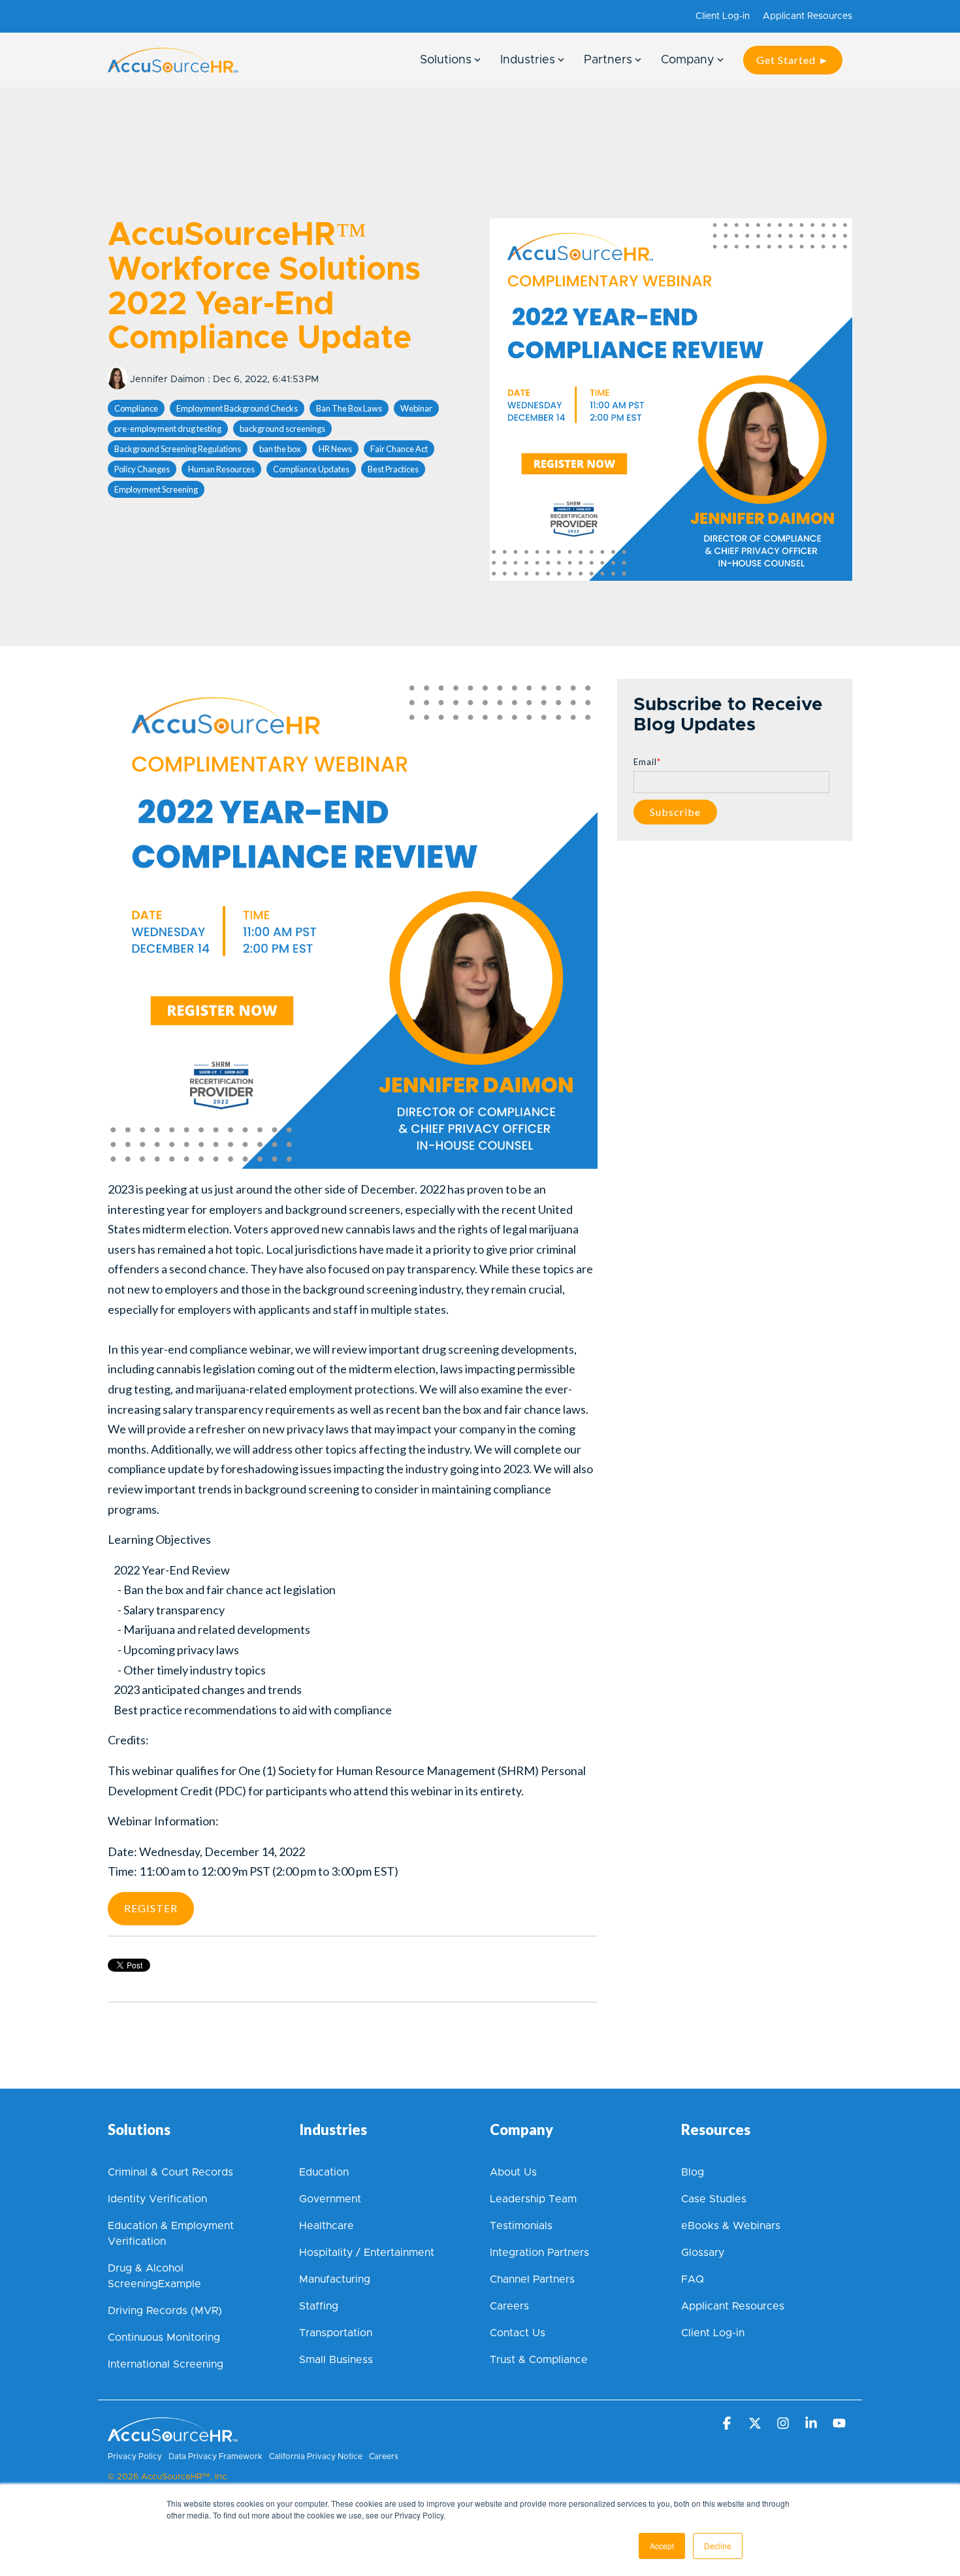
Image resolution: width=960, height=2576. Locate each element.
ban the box (280, 449)
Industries (528, 60)
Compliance (136, 408)
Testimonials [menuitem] (521, 2226)
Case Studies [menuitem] (714, 2199)
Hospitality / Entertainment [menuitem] (367, 2253)
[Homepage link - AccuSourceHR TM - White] (173, 2435)
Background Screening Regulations (178, 449)
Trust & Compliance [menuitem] (539, 2360)
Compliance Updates (311, 469)
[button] (728, 2424)
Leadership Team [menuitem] (533, 2199)
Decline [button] (718, 2546)
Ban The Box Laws (349, 408)
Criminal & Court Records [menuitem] (170, 2172)
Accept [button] (662, 2546)
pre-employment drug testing (168, 429)
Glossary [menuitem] (703, 2253)
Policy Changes (142, 469)
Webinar (416, 408)
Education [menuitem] (324, 2172)
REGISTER (151, 1908)
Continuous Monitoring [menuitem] (164, 2338)
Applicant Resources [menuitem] (808, 16)
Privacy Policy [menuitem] (135, 2456)
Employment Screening (156, 489)
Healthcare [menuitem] (327, 2226)
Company (688, 60)
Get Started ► (793, 60)
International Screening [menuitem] (166, 2364)
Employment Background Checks (237, 408)
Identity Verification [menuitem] (159, 2199)
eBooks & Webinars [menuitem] (731, 2226)
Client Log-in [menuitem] (723, 16)
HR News (335, 449)
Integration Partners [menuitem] (539, 2253)
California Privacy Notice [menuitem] (316, 2456)
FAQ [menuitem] (693, 2279)
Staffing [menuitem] (319, 2306)
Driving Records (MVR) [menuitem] (165, 2311)
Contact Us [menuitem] (518, 2333)
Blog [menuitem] (693, 2172)
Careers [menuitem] (509, 2306)
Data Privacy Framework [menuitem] (216, 2456)
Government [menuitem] (330, 2199)
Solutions (446, 60)
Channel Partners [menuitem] (532, 2279)
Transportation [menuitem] (336, 2333)
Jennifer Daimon (168, 380)
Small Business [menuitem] (336, 2360)
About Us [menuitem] (513, 2172)
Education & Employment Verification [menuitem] (172, 2234)
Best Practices (393, 469)
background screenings (282, 429)
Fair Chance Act (399, 449)
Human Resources (221, 469)
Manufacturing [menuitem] (335, 2279)
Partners (608, 60)
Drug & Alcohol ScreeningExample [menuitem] (154, 2276)
